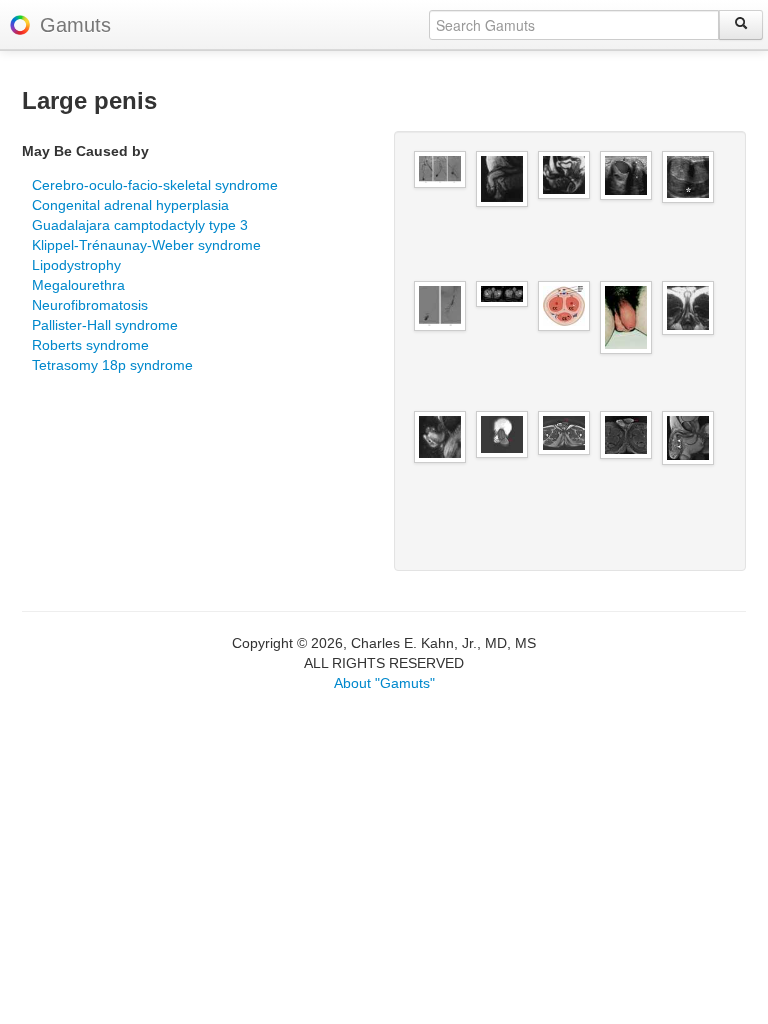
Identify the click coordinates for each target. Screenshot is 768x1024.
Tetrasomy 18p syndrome (112, 365)
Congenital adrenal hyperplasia (130, 205)
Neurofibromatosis (90, 305)
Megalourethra (78, 285)
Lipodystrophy (76, 265)
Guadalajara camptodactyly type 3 (140, 225)
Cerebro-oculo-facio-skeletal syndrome (155, 185)
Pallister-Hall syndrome (105, 325)
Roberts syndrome (90, 345)
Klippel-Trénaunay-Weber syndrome (146, 245)
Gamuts (75, 25)
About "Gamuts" (384, 683)
